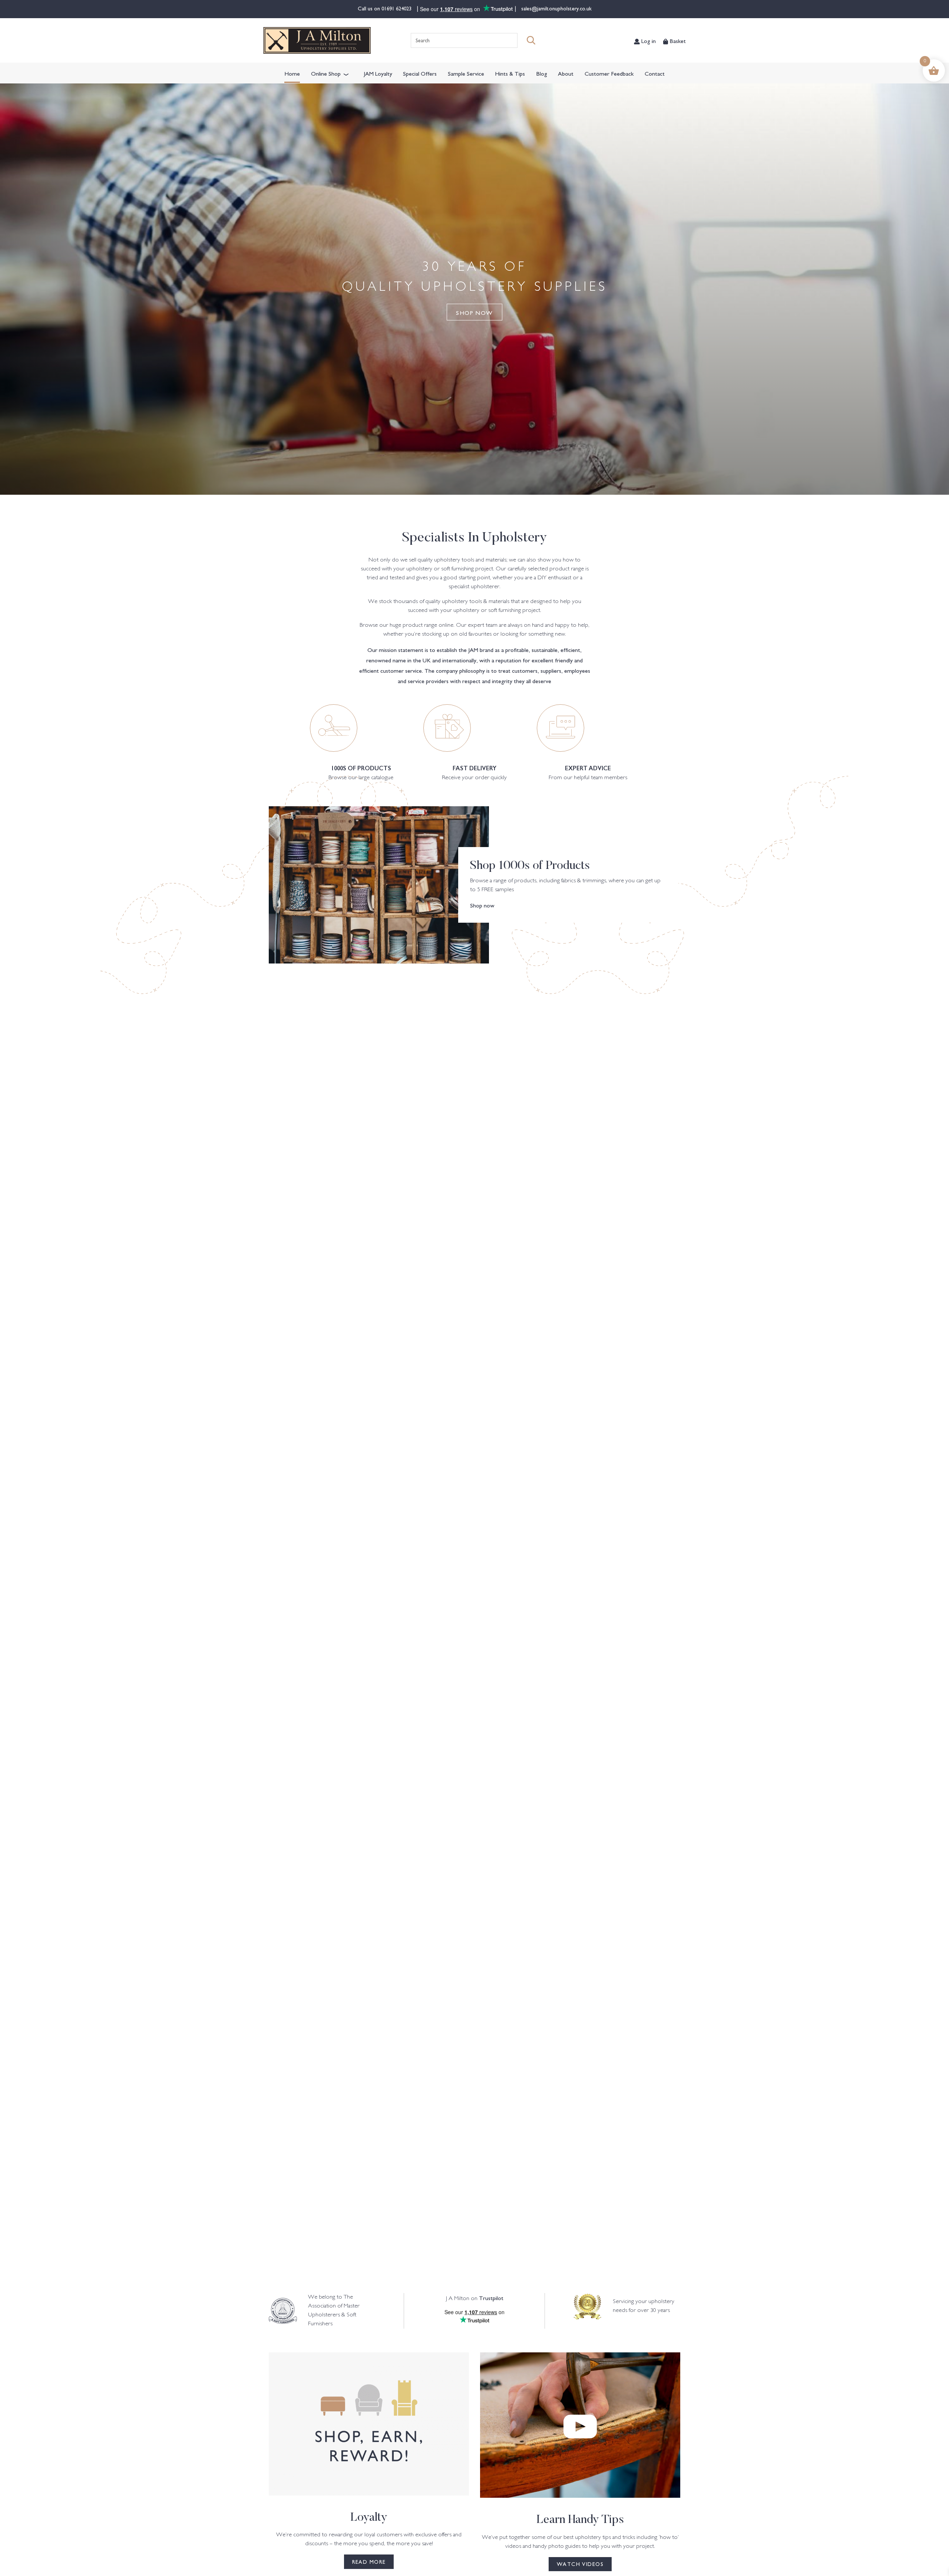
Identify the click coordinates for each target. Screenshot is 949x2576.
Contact (655, 73)
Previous (59, 1625)
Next (890, 1625)
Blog (542, 73)
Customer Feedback (609, 73)
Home (292, 73)
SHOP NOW (474, 312)
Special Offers (420, 73)
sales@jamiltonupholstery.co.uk (556, 8)
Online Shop (326, 73)
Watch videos (580, 2564)
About (566, 73)
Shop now (482, 905)
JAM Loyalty (378, 73)
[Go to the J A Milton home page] (317, 40)
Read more (369, 2562)
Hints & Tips (510, 73)
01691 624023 (397, 8)
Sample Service (466, 73)
